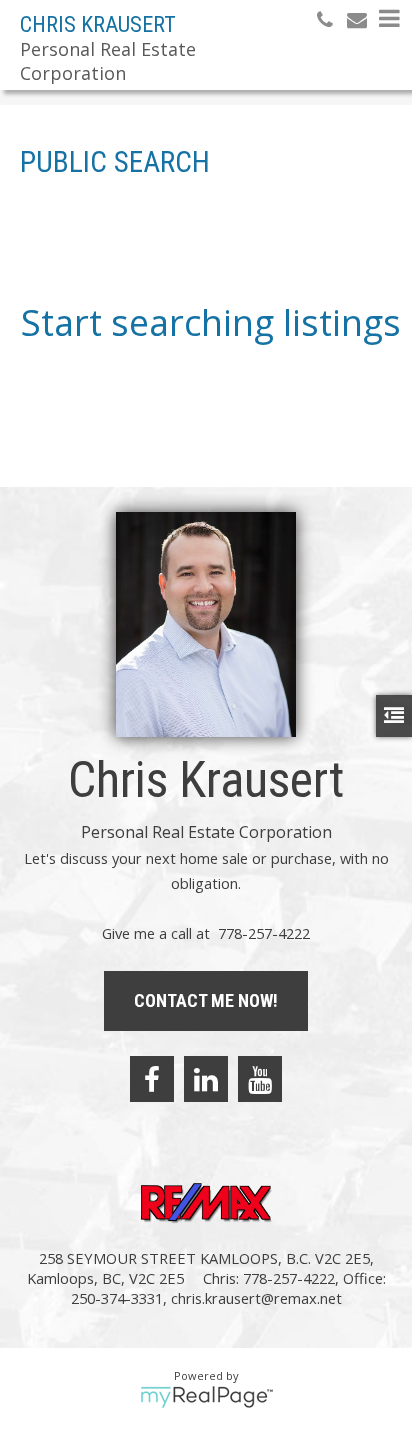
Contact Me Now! (206, 1000)
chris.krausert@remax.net (256, 1298)
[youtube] (260, 1079)
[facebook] (152, 1079)
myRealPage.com (206, 1397)
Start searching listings (211, 322)
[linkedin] (206, 1079)
